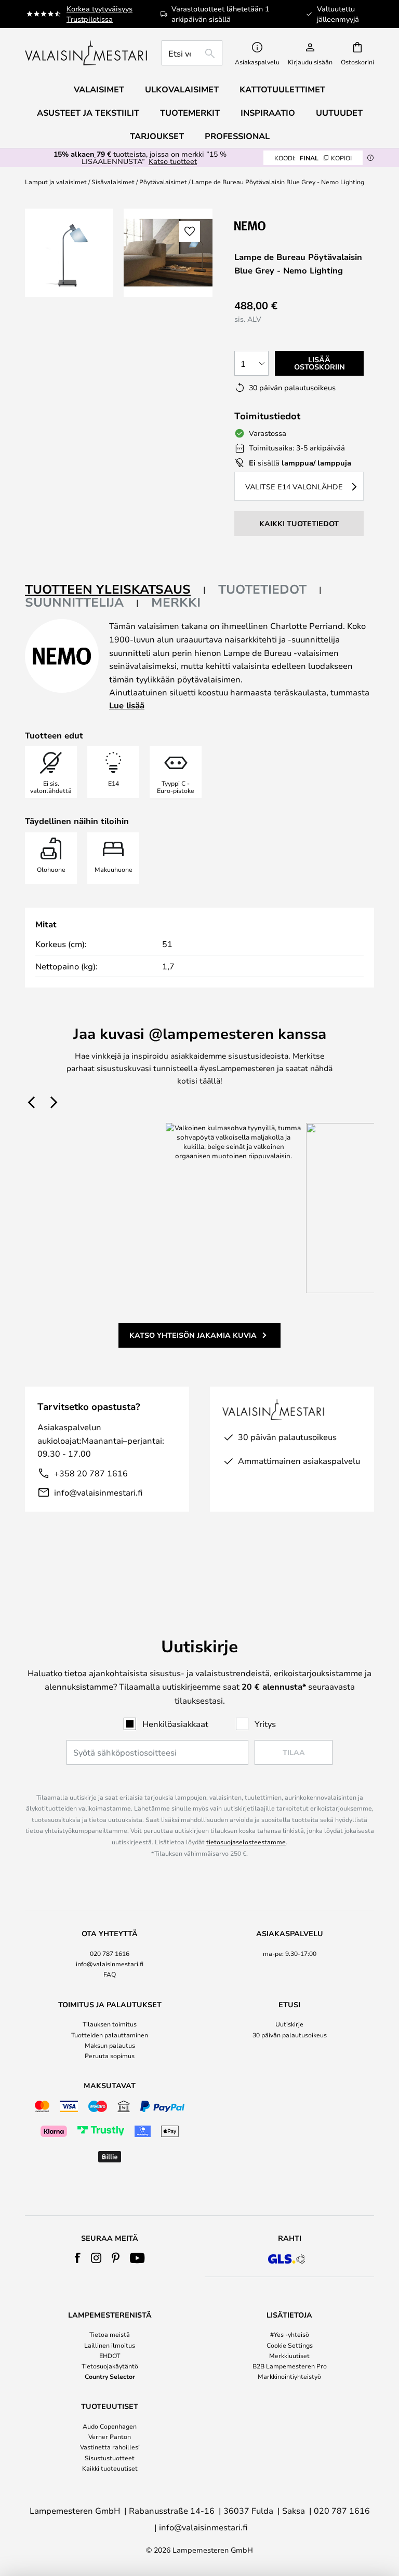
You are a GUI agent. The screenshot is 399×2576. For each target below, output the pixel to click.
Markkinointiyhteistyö (289, 2376)
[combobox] (192, 53)
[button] (190, 231)
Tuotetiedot (262, 589)
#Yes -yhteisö (290, 2334)
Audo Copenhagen (110, 2426)
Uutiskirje (289, 2024)
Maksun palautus (110, 2045)
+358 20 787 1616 (91, 1473)
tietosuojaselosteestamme (246, 1842)
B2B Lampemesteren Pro (290, 2366)
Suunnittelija (74, 602)
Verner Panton (110, 2436)
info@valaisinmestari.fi (98, 1492)
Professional (237, 136)
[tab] (115, 590)
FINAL (313, 158)
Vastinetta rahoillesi (110, 2447)
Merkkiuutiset (289, 2355)
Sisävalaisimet (113, 182)
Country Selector (110, 2376)
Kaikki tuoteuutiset (110, 2468)
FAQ (110, 1974)
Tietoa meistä (110, 2334)
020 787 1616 (110, 1953)
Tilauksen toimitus (110, 2024)
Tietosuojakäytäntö (110, 2366)
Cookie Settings (290, 2345)
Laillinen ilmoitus (110, 2345)
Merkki (176, 602)
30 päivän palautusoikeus (290, 2035)
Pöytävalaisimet (163, 182)
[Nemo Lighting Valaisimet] (289, 225)
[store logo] (87, 53)
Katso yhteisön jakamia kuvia (193, 1335)
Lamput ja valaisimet (56, 182)
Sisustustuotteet (110, 2458)
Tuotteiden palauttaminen (110, 2035)
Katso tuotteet (173, 161)
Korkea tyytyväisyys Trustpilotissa (99, 14)
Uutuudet (339, 113)
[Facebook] (78, 2258)
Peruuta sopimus (110, 2056)
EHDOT (110, 2355)
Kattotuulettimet (282, 89)
